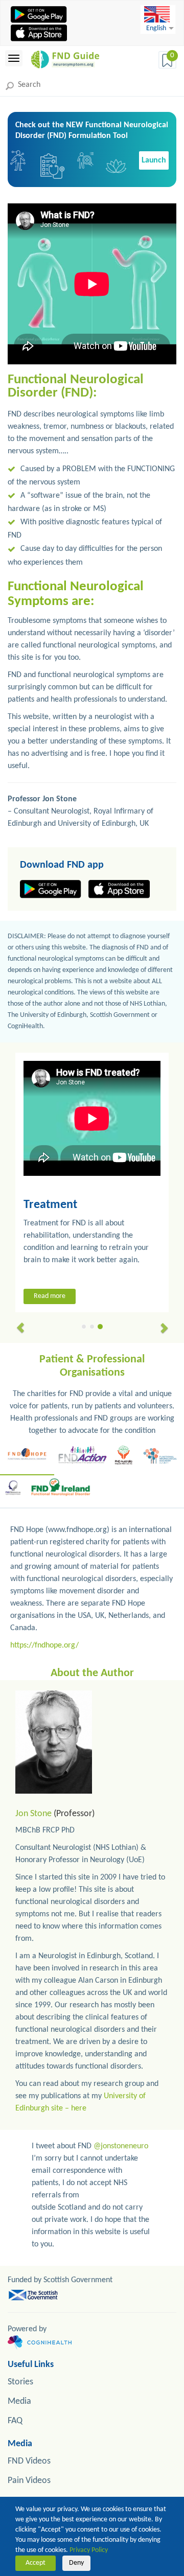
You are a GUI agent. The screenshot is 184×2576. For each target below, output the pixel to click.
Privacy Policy (89, 2550)
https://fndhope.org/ (44, 1645)
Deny (76, 2563)
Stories (20, 2382)
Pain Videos (29, 2481)
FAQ (15, 2421)
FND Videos (29, 2461)
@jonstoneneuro (121, 2146)
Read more (50, 1296)
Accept (36, 2563)
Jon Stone (33, 1814)
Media (19, 2401)
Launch (154, 160)
